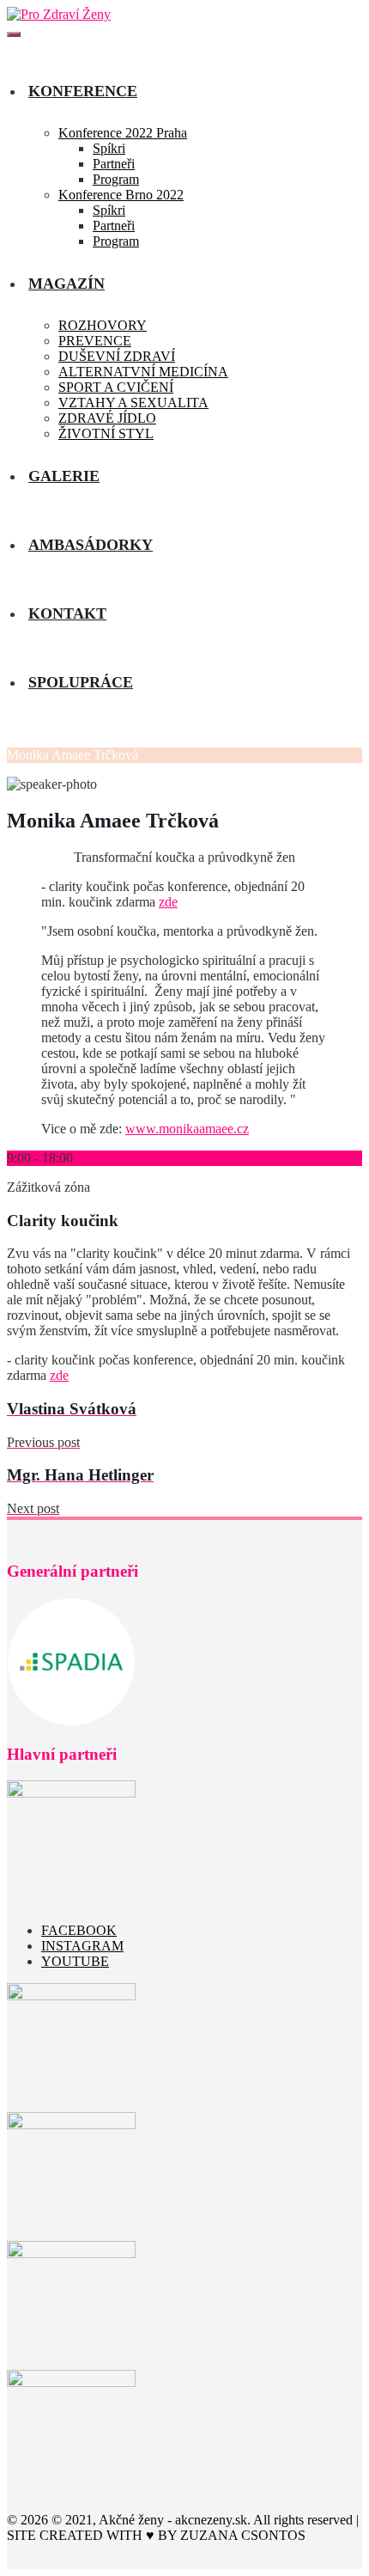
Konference (83, 91)
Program (116, 179)
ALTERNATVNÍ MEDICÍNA (143, 372)
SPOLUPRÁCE (81, 682)
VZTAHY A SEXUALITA (133, 403)
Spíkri (109, 148)
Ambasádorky (91, 545)
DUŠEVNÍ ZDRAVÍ (117, 356)
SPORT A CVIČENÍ (116, 387)
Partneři (114, 164)
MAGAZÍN (67, 284)
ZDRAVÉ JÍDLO (107, 418)
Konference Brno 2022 (121, 195)
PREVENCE (95, 341)
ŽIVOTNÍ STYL (106, 433)
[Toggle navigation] (14, 34)
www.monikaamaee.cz (187, 1129)
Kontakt (67, 613)
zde (168, 902)
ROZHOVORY (103, 325)
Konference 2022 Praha (123, 133)
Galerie (64, 476)
